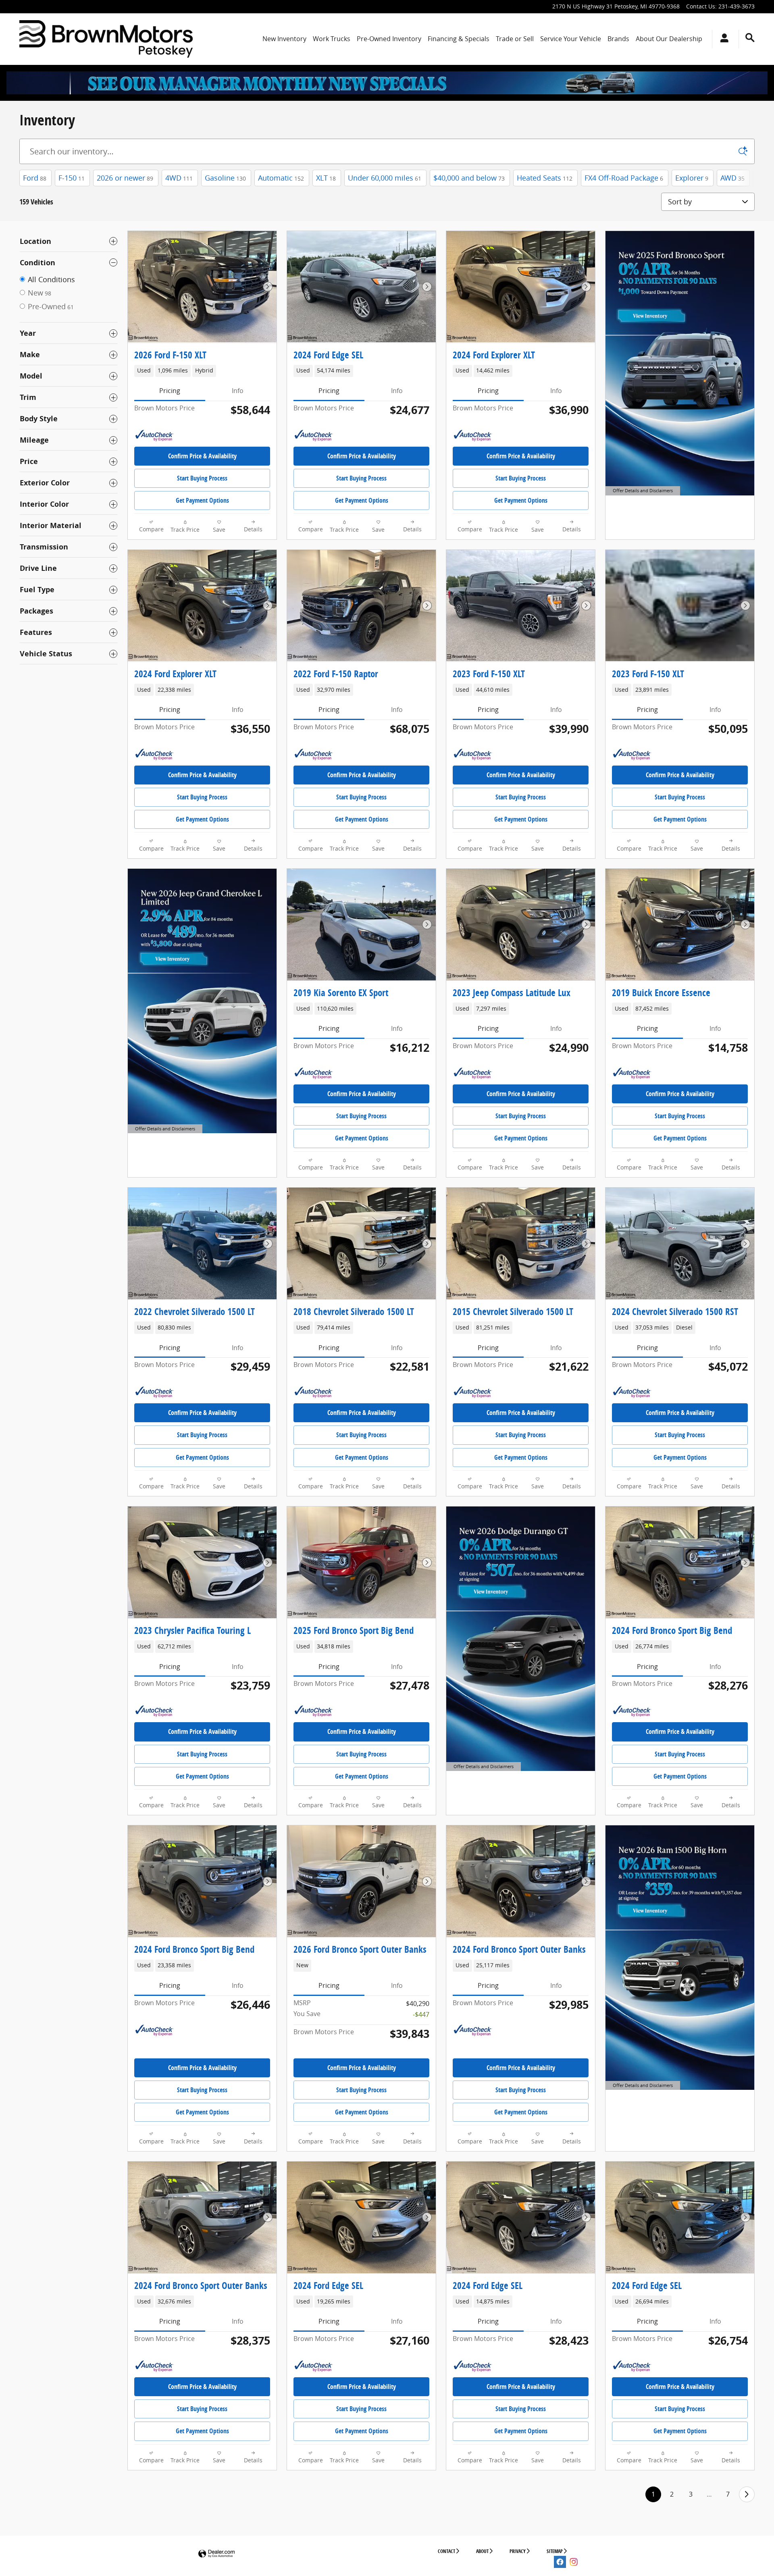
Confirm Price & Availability (202, 456)
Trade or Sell (515, 39)
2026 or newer (125, 178)
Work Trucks (332, 39)
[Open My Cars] (722, 39)
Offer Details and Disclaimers (643, 491)
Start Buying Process (202, 478)
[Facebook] (560, 2562)
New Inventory (284, 39)
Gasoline (225, 178)
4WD (179, 178)
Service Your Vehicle (571, 39)
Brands (618, 39)
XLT (326, 178)
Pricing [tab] (170, 391)
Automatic (281, 178)
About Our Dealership (669, 39)
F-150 (72, 178)
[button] (202, 371)
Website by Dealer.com (216, 2554)
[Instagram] (574, 2562)
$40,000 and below (469, 178)
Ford (35, 178)
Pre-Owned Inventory (389, 39)
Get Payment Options (202, 500)
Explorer (692, 178)
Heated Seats (545, 178)
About (482, 2551)
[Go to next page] (747, 2494)
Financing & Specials (459, 39)
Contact (446, 2551)
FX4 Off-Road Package (624, 178)
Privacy (518, 2551)
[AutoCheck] (154, 436)
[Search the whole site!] (750, 38)
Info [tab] (238, 391)
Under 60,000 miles (385, 178)
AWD (732, 178)
